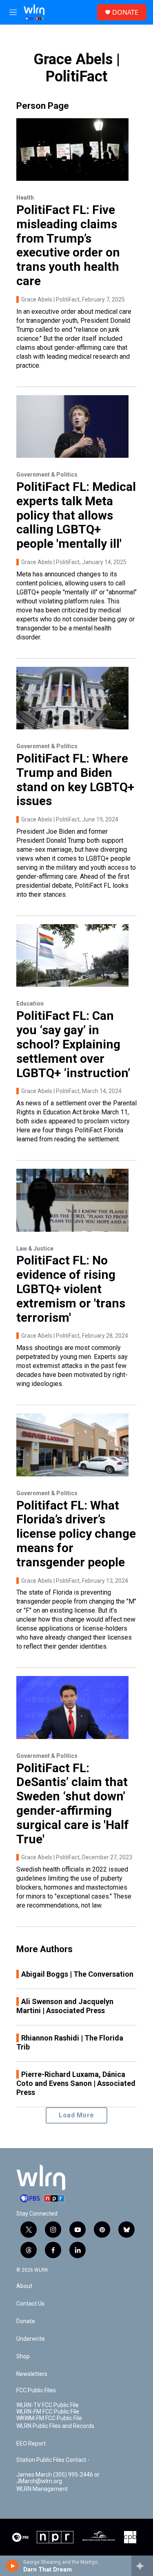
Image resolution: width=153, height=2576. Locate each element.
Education (30, 1003)
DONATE (125, 12)
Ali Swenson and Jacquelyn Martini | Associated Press (65, 2006)
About (24, 2286)
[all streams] (142, 2566)
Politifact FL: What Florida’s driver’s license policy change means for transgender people (76, 1534)
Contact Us (30, 2304)
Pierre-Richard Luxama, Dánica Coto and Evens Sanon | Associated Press (76, 2083)
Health (25, 198)
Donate (26, 2321)
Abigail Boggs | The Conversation (77, 1974)
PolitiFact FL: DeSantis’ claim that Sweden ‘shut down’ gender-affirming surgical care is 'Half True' (73, 1803)
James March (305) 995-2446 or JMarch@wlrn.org (58, 2478)
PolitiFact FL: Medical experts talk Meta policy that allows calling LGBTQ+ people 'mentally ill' (76, 515)
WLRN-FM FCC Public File (48, 2412)
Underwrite (31, 2339)
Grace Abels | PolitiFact (50, 299)
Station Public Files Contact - (53, 2460)
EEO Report (31, 2444)
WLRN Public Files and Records (55, 2426)
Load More (76, 2115)
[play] (12, 2566)
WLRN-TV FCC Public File (48, 2405)
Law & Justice (35, 1249)
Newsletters (32, 2374)
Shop (23, 2357)
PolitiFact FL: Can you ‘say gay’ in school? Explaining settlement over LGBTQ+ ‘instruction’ (73, 1044)
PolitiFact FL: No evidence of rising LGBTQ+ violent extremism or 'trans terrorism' (71, 1289)
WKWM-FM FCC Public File (49, 2418)
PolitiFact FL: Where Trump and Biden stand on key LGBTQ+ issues (75, 780)
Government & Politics (47, 475)
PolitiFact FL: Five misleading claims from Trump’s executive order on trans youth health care (68, 245)
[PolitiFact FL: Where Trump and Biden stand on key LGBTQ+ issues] (72, 698)
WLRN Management (42, 2489)
